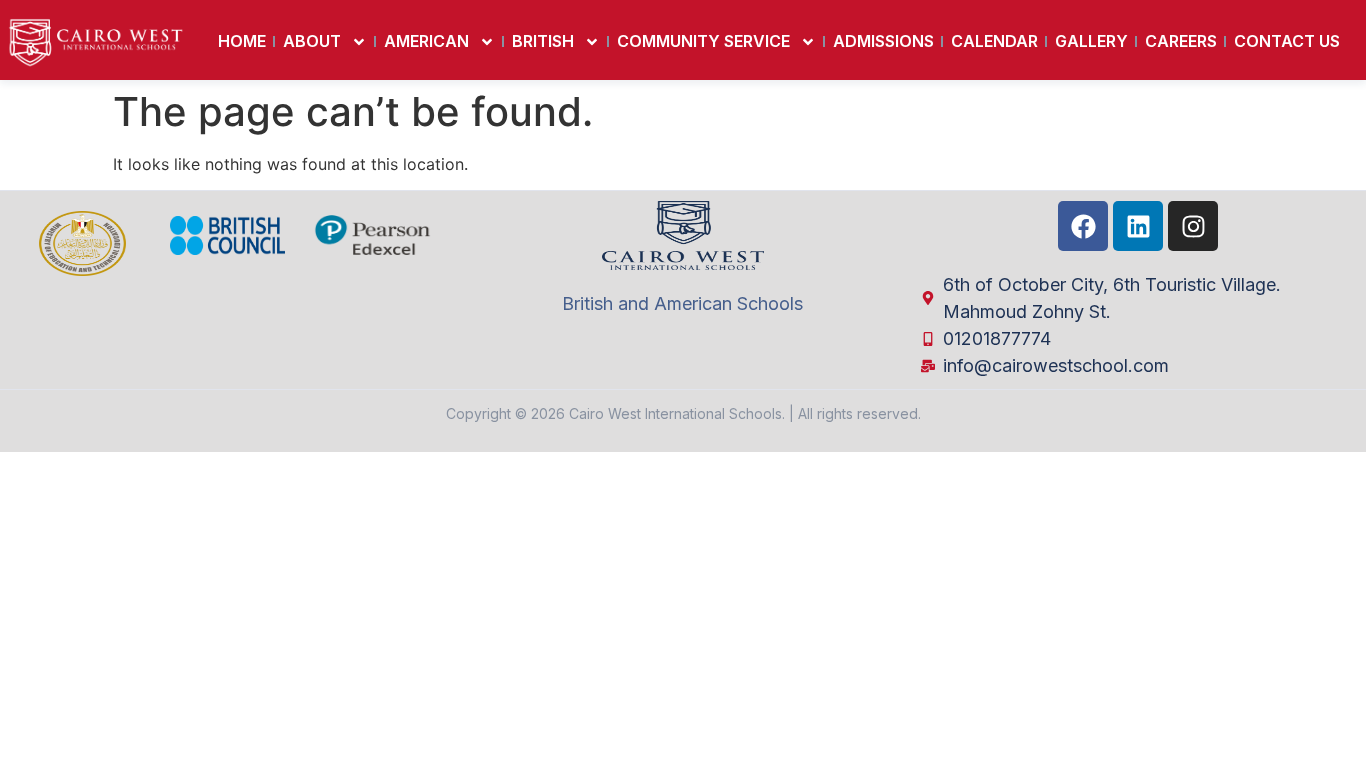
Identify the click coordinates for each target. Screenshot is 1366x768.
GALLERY (1091, 41)
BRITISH (543, 41)
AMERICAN (426, 41)
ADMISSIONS (883, 41)
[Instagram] (1193, 226)
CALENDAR (994, 41)
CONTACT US (1287, 41)
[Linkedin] (1138, 226)
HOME (242, 41)
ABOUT (312, 41)
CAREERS (1181, 41)
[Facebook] (1083, 226)
